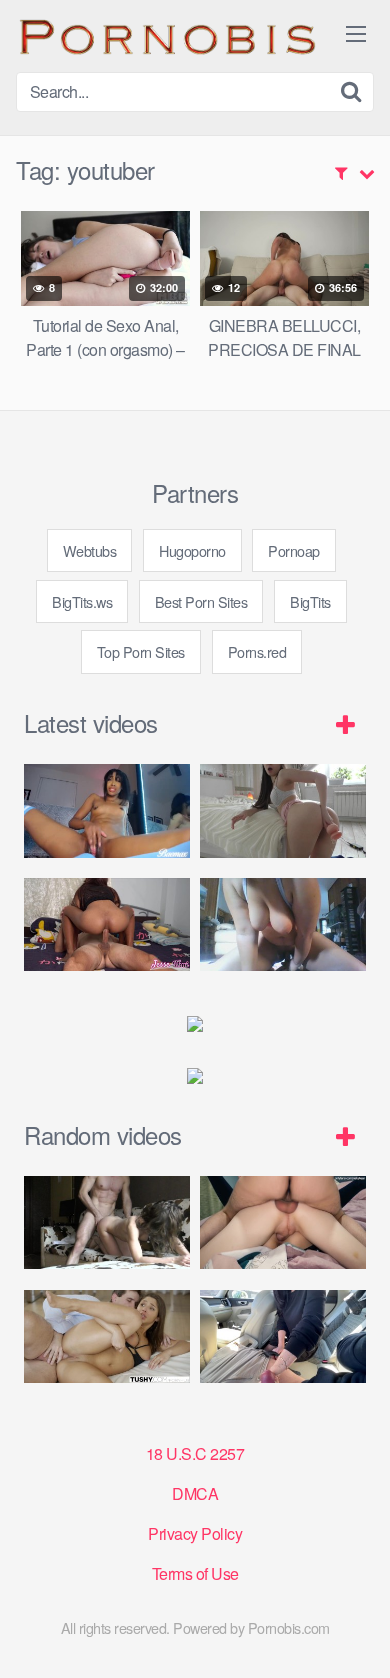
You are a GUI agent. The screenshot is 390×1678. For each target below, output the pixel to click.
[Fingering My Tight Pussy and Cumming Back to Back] (107, 810)
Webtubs (90, 550)
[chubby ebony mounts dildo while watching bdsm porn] (283, 924)
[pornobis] (166, 36)
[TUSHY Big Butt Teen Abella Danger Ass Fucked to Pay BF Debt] (107, 1336)
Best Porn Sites (201, 601)
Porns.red (257, 651)
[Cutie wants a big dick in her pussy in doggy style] (283, 810)
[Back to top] (355, 1634)
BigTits (310, 601)
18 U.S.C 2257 (195, 1453)
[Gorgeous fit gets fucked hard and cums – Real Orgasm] (107, 1222)
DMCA (195, 1493)
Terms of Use (195, 1573)
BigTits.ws (82, 601)
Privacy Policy (195, 1533)
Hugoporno (192, 550)
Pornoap (294, 550)
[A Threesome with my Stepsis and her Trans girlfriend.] (283, 1222)
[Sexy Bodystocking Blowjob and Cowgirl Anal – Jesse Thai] (107, 924)
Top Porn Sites (141, 651)
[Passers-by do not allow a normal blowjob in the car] (283, 1336)
